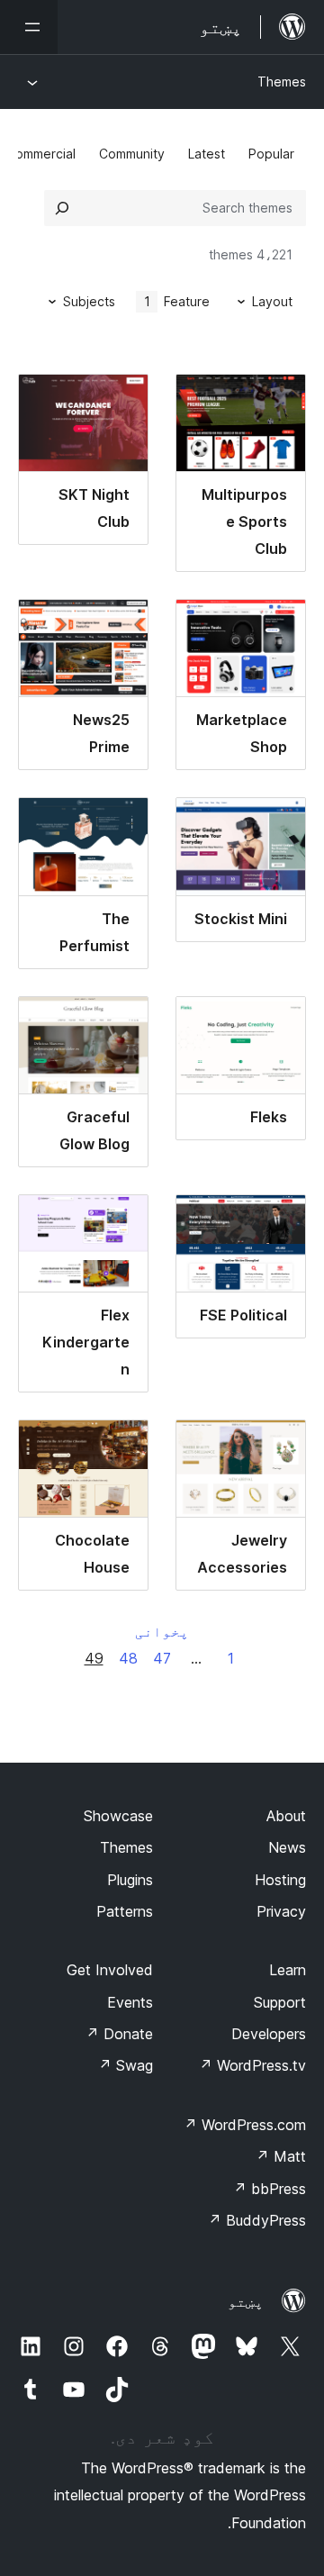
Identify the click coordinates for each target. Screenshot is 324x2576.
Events (130, 2002)
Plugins (130, 1880)
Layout (272, 301)
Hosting (280, 1880)
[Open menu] (29, 27)
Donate (119, 2034)
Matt (281, 2156)
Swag (126, 2065)
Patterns (125, 1911)
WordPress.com (245, 2125)
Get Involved (110, 1970)
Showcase (118, 1816)
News (287, 1847)
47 (162, 1658)
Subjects (89, 301)
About (286, 1816)
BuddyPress (257, 2220)
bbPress (270, 2189)
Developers (269, 2034)
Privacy (281, 1911)
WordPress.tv (252, 2065)
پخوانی (162, 1631)
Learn (288, 1970)
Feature (177, 301)
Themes (282, 82)
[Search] (62, 208)
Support (280, 2002)
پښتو (246, 2301)
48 (128, 1658)
